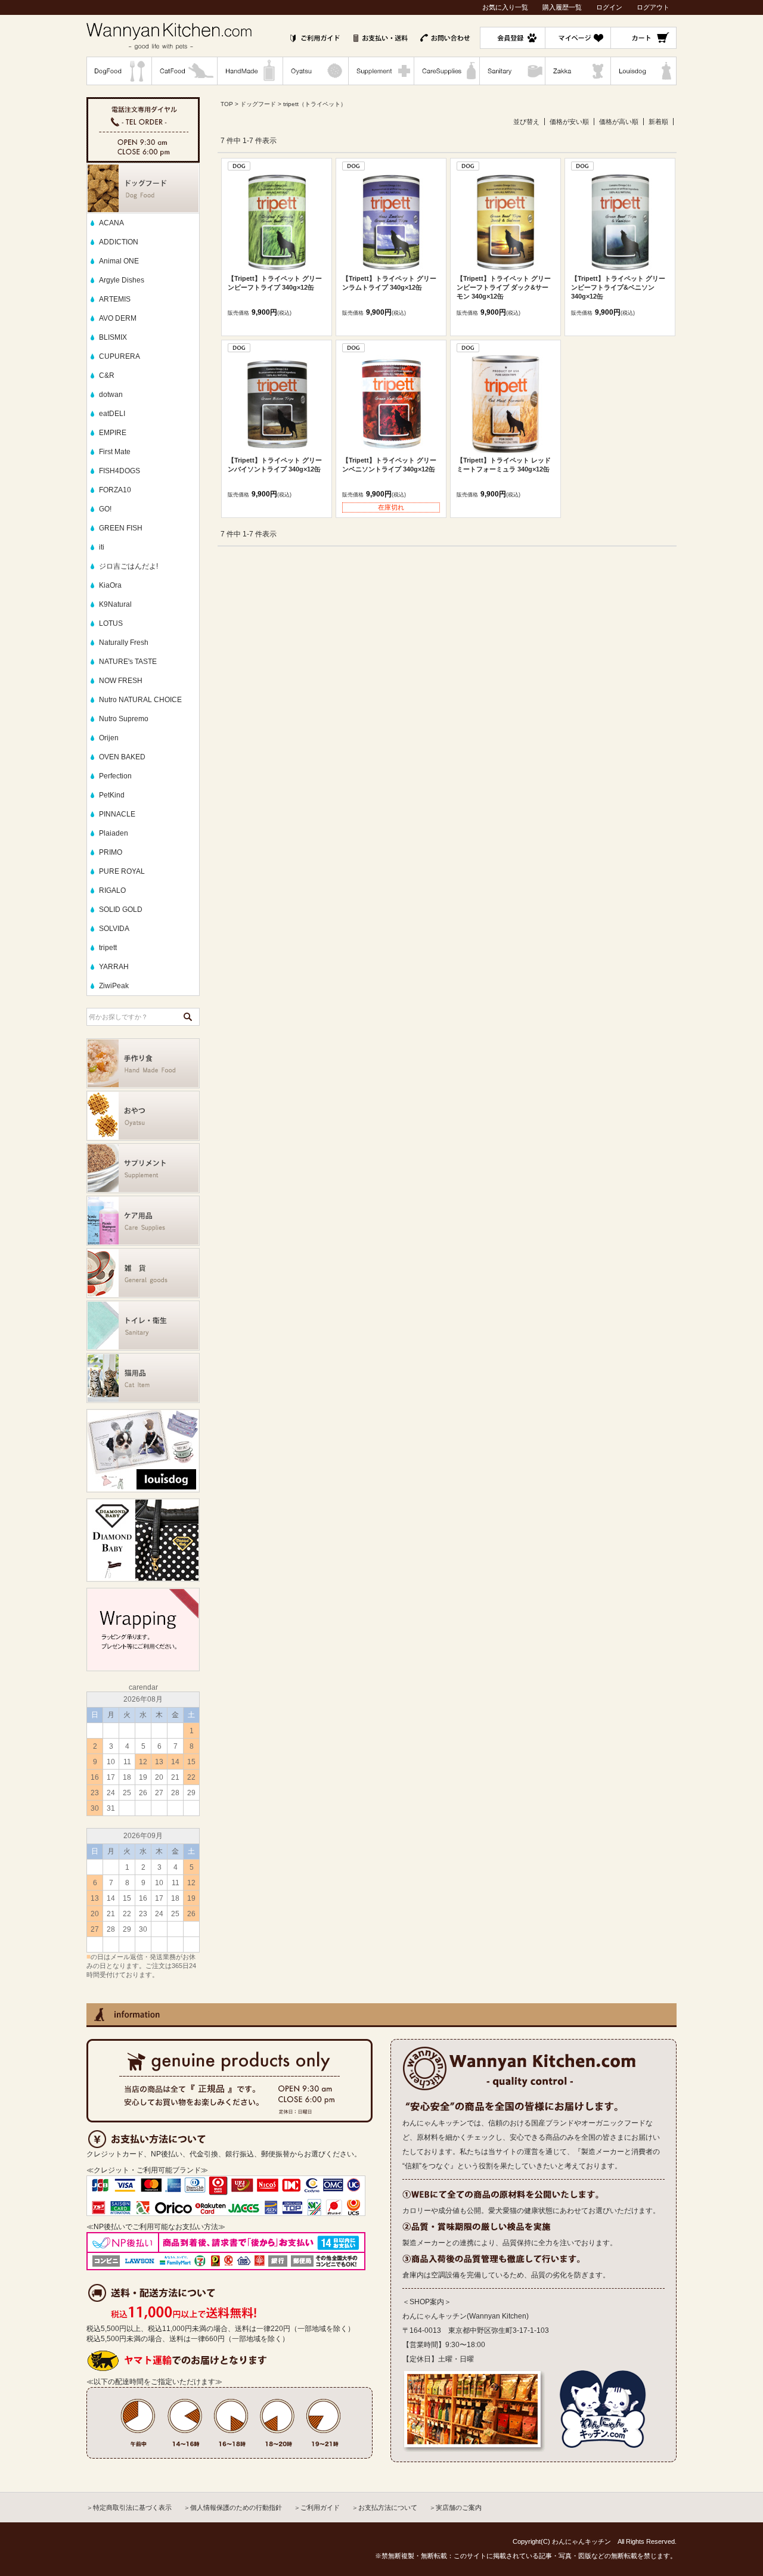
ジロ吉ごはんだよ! (128, 566)
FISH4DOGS (120, 471)
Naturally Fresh (124, 643)
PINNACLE (117, 814)
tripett (108, 948)
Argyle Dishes (122, 280)
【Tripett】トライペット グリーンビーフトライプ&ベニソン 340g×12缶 (618, 287)
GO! (105, 509)
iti (102, 547)
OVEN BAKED (122, 757)
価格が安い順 (569, 122)
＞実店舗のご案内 (455, 2507)
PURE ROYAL (122, 871)
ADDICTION (119, 242)
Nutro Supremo (124, 719)
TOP (227, 104)
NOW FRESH (121, 681)
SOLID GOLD (121, 910)
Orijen (109, 738)
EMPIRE (113, 433)
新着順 (658, 122)
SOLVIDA (114, 929)
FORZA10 (115, 490)
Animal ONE (119, 261)
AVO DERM (118, 318)
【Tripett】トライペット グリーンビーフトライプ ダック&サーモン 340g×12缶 (504, 287)
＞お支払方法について (384, 2507)
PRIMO (111, 852)
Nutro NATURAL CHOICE (140, 700)
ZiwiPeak (114, 986)
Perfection (115, 776)
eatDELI (112, 414)
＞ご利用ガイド (317, 2507)
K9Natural (115, 604)
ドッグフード (258, 104)
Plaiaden (114, 833)
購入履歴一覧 (562, 7)
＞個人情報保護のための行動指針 (233, 2507)
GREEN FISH (121, 528)
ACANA (111, 223)
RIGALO (112, 890)
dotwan (111, 395)
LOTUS (111, 623)
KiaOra (110, 585)
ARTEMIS (115, 299)
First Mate (115, 452)
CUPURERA (120, 356)
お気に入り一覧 (505, 7)
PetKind (112, 795)
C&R (107, 375)
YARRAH (114, 967)
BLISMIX (113, 337)
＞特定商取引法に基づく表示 (129, 2507)
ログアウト (653, 7)
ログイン (609, 7)
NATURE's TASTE (128, 662)
